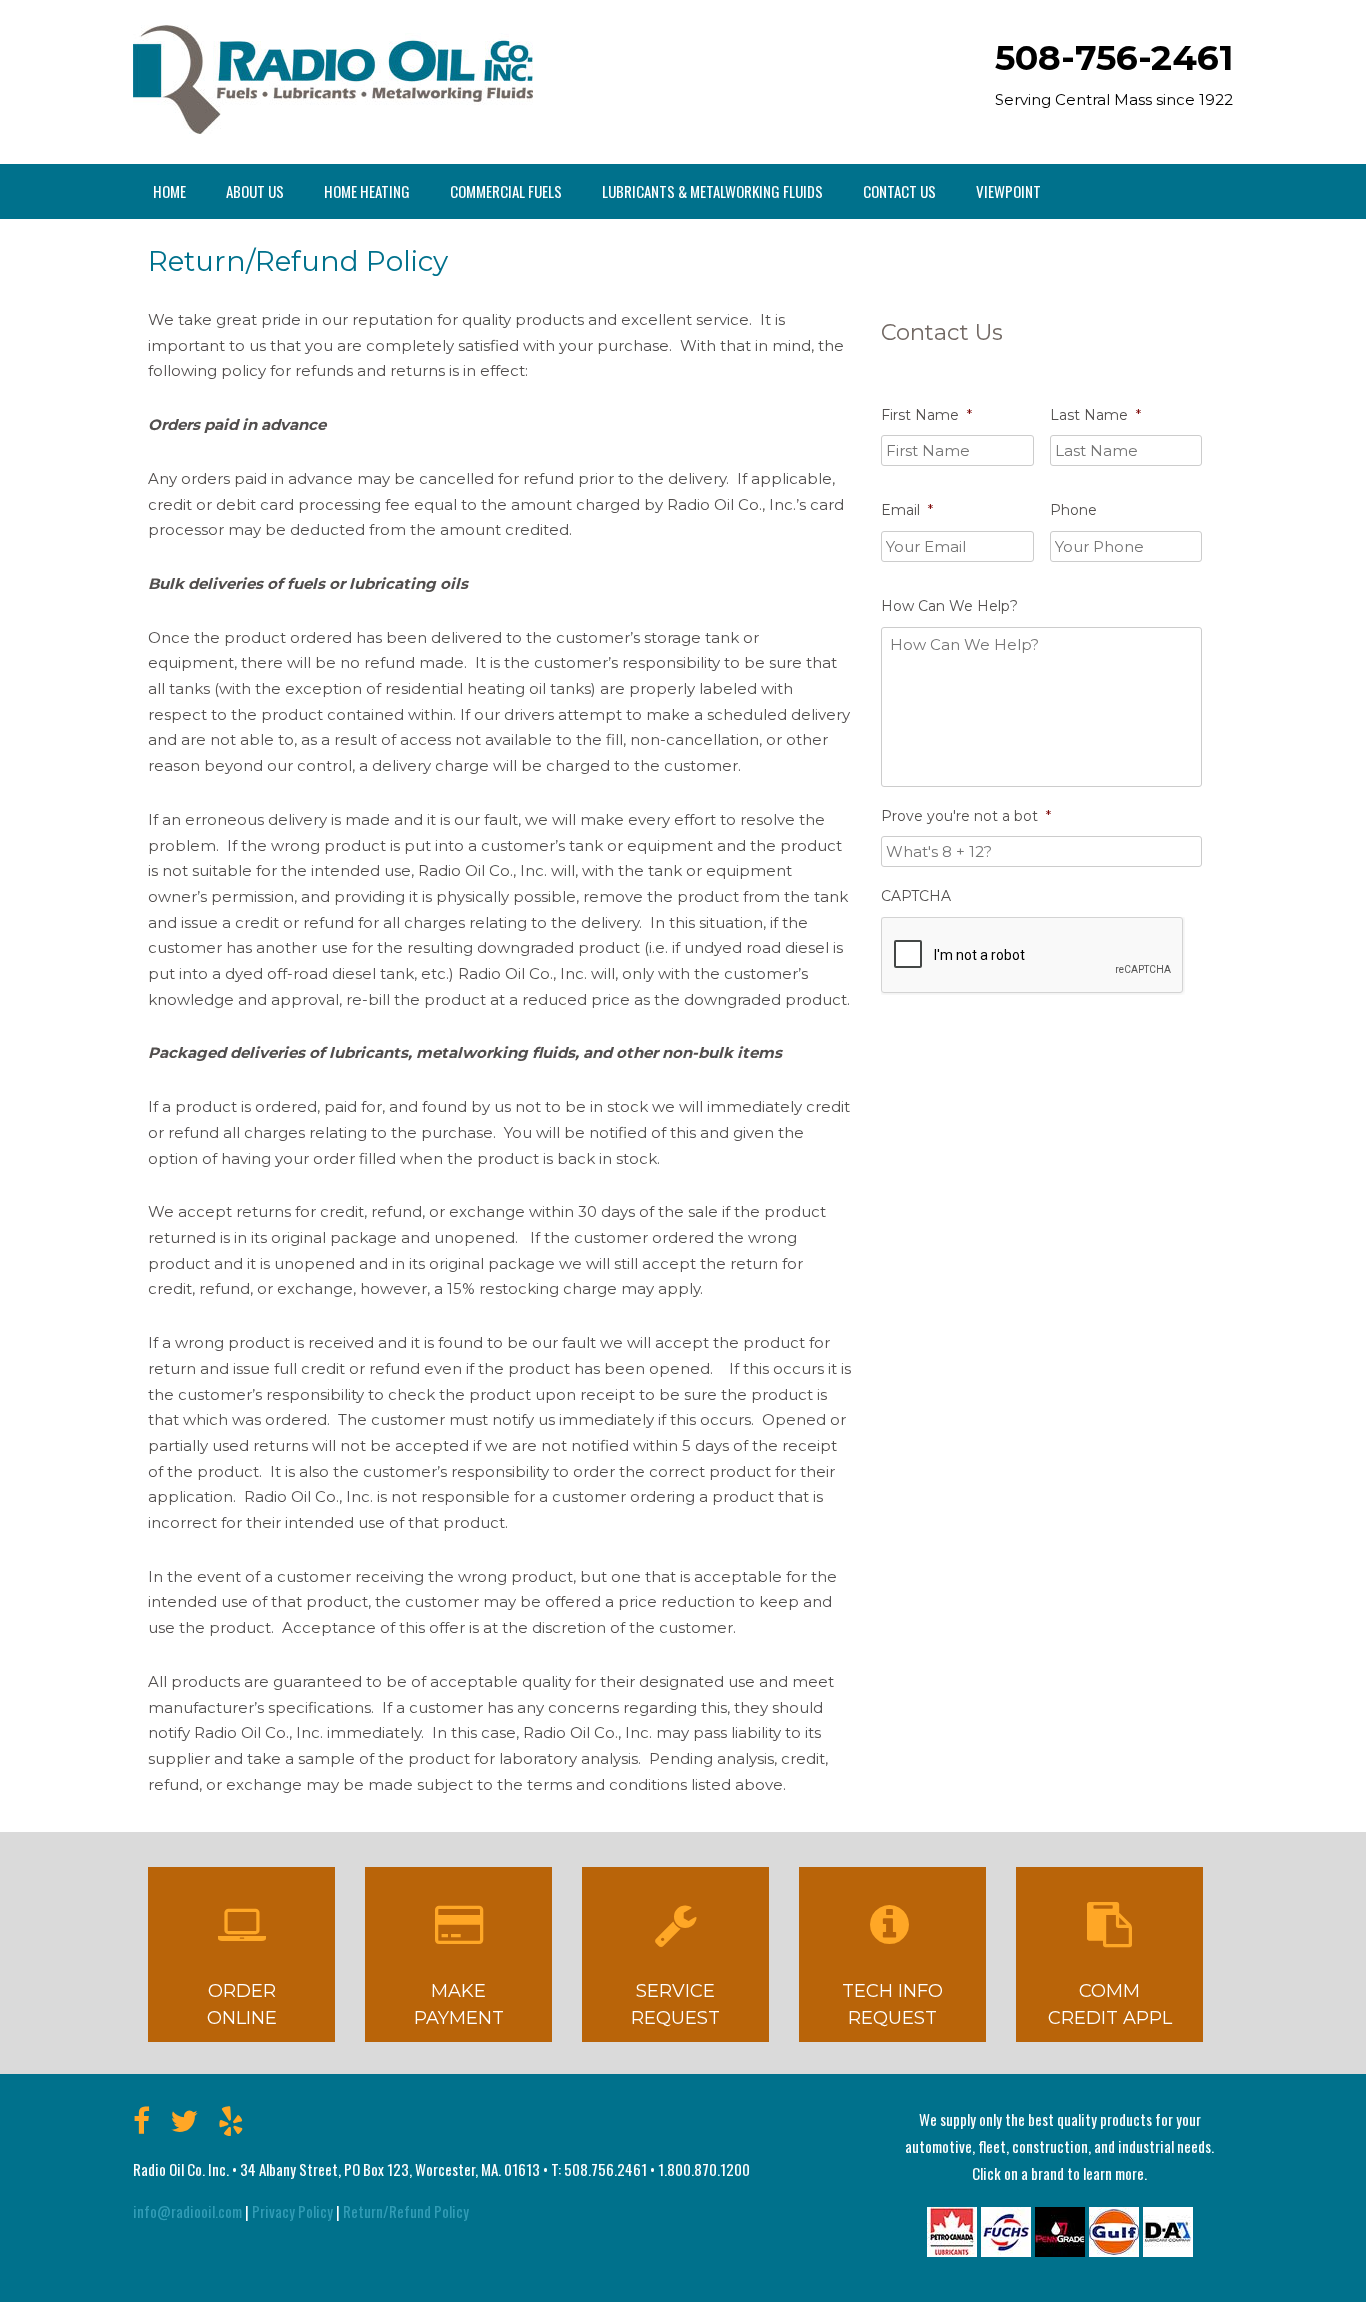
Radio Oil (333, 79)
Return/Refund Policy (406, 2211)
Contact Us (899, 191)
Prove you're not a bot (966, 816)
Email (907, 510)
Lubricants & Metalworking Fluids (712, 191)
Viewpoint (1008, 191)
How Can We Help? (949, 606)
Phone (1073, 510)
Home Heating (367, 191)
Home (169, 191)
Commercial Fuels (506, 191)
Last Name (1095, 415)
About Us (255, 191)
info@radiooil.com (187, 2211)
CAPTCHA (916, 896)
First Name (926, 415)
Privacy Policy (292, 2211)
